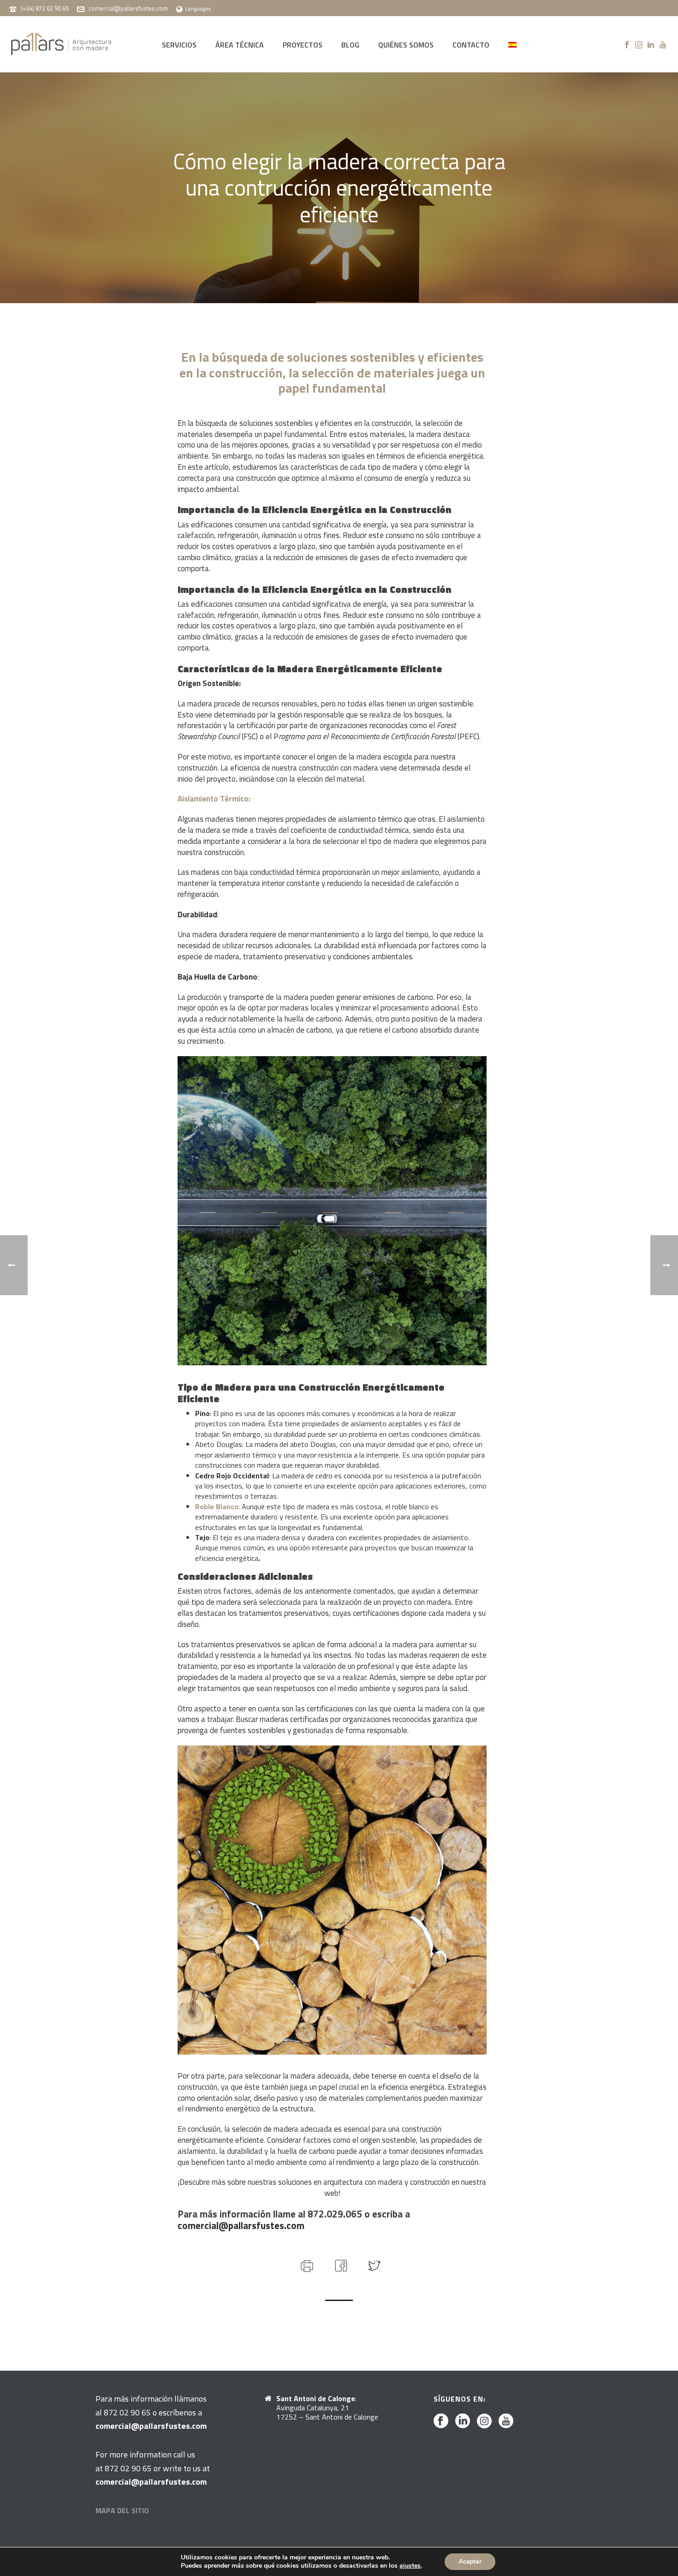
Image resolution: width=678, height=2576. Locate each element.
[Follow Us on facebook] (441, 2421)
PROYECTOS (303, 45)
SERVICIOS (179, 45)
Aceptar (470, 2561)
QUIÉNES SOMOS (406, 45)
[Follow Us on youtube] (506, 2421)
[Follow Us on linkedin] (463, 2421)
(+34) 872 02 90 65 (45, 8)
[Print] (306, 2265)
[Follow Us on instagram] (484, 2421)
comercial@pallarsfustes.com (128, 8)
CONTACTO (471, 45)
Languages (198, 9)
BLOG (350, 45)
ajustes (410, 2566)
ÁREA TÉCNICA (240, 45)
